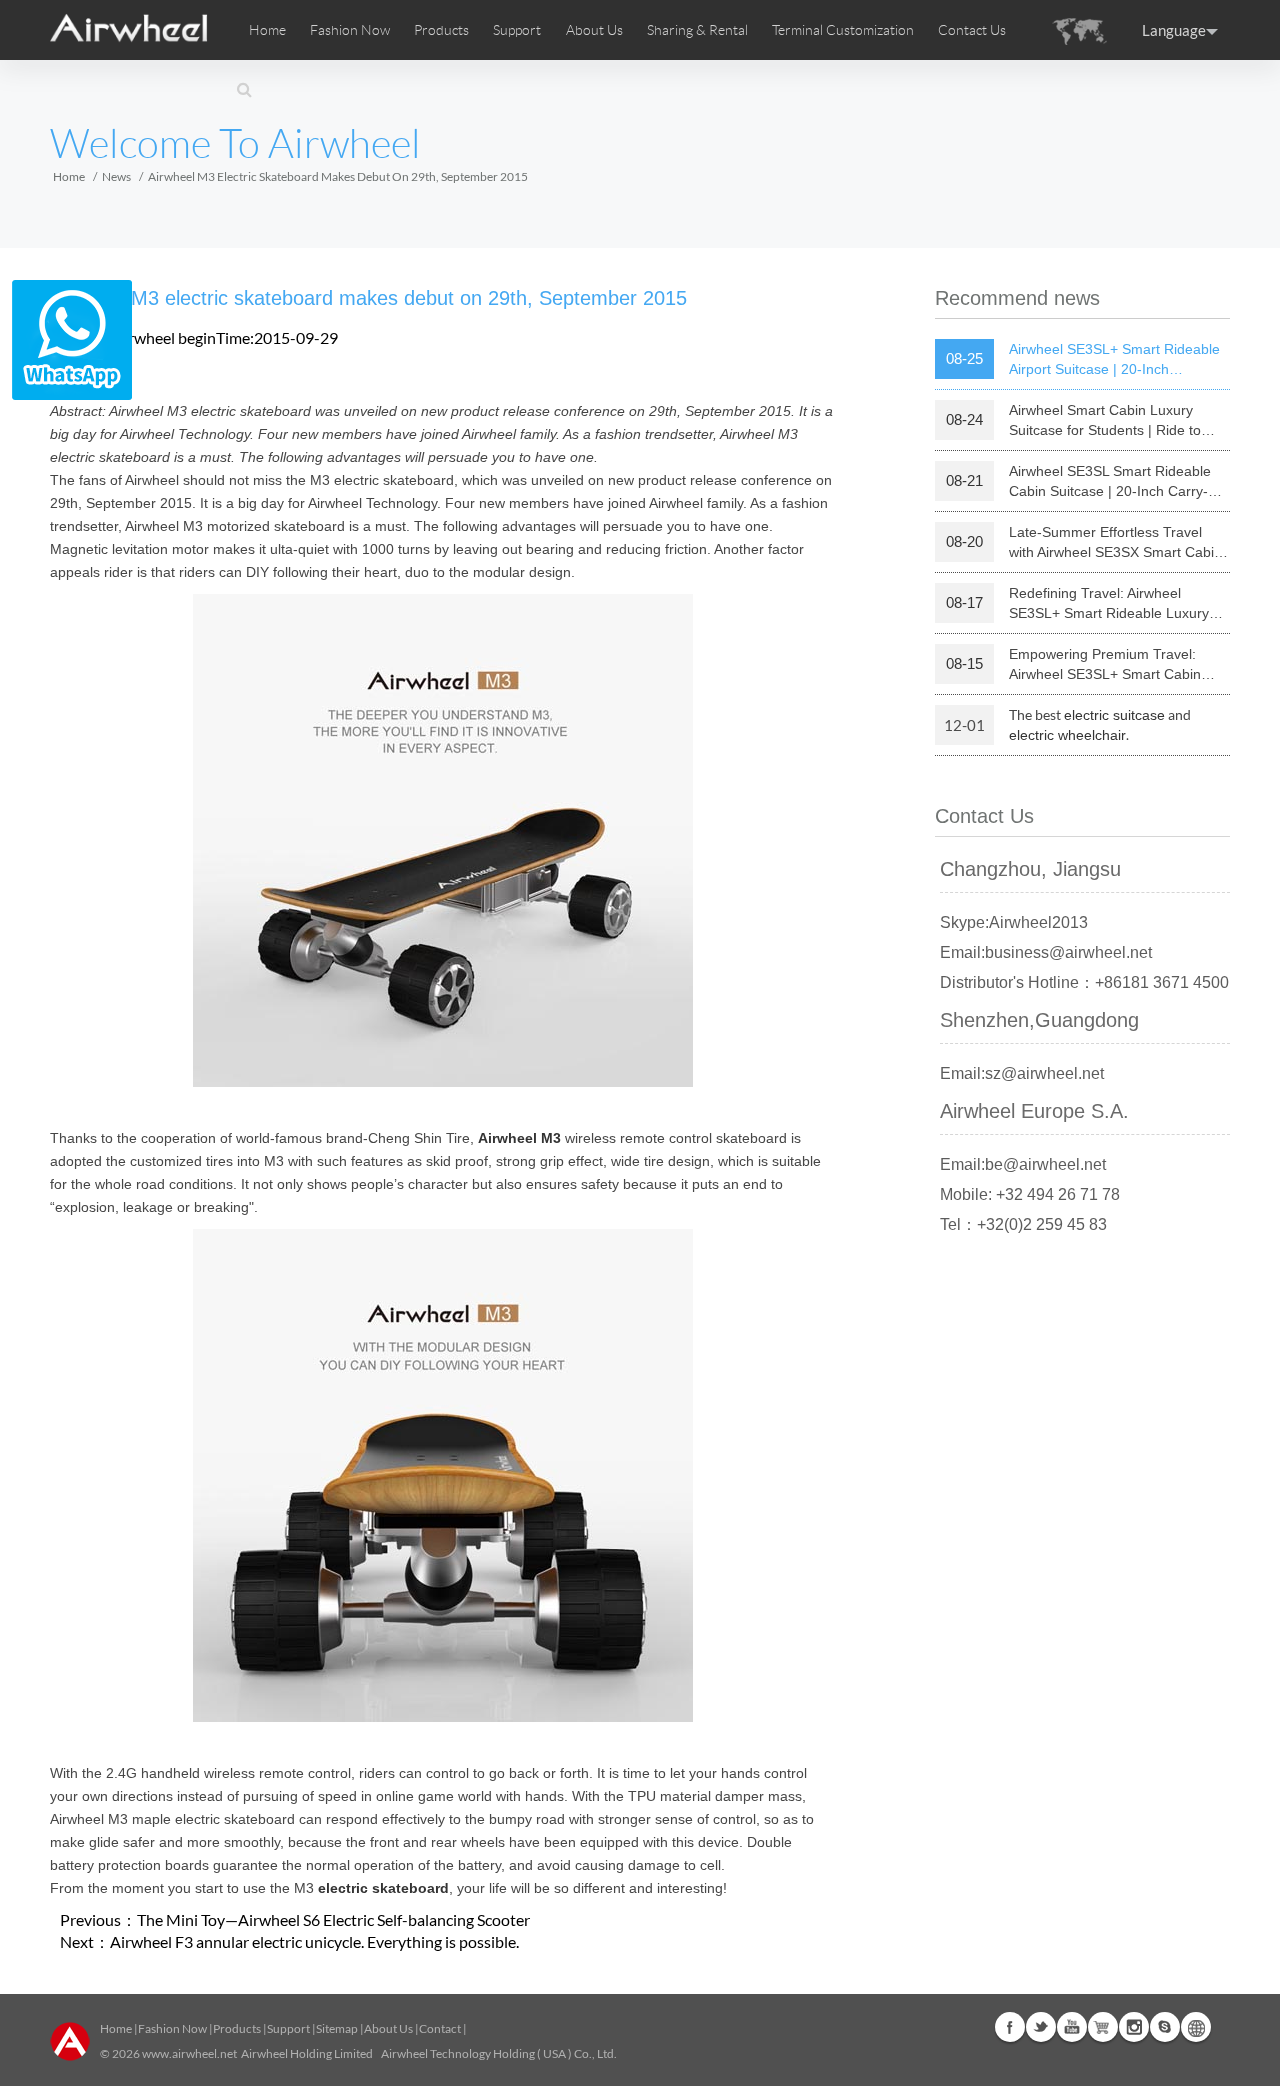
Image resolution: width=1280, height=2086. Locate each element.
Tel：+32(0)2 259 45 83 (1023, 1224)
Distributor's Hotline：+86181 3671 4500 (1084, 982)
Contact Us (972, 30)
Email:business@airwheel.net (1046, 952)
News (116, 176)
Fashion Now (172, 2028)
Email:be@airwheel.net (1023, 1164)
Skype (1165, 2027)
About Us (388, 2028)
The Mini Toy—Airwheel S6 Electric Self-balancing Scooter (333, 1919)
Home (267, 30)
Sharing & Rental (697, 30)
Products (441, 30)
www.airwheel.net (189, 2053)
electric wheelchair (1067, 735)
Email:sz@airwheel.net (1022, 1073)
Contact (440, 2028)
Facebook (1010, 2027)
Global (1196, 2027)
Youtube (1072, 2027)
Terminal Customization (843, 30)
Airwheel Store (1103, 2027)
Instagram (1134, 2027)
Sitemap (337, 2028)
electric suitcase (1114, 715)
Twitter (1041, 2027)
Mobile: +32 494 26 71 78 (1030, 1194)
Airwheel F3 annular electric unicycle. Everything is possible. (314, 1941)
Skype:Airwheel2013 (1014, 922)
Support (517, 30)
